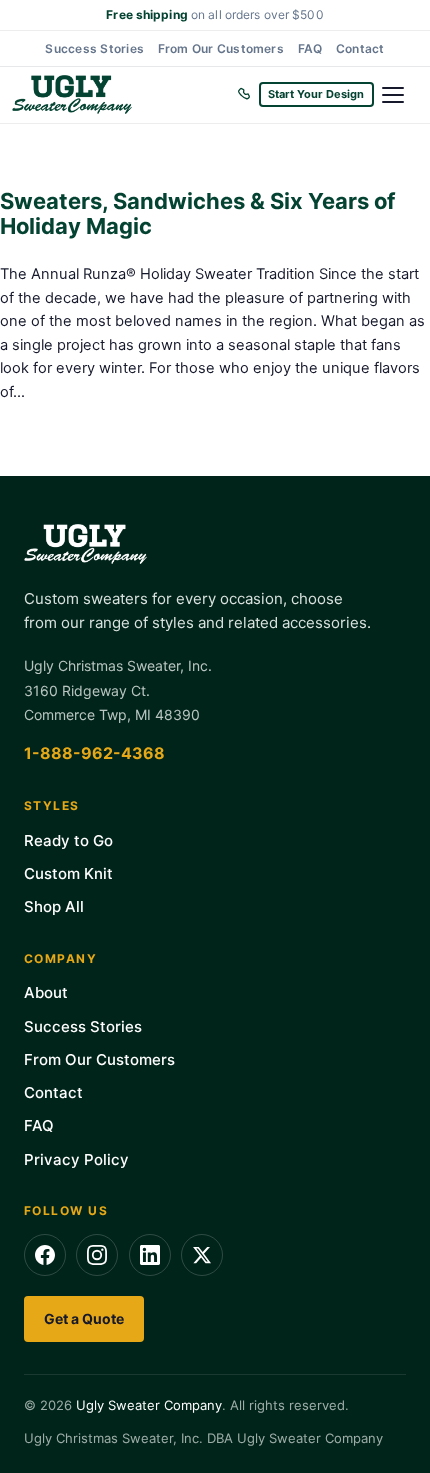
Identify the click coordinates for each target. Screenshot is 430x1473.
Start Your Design (316, 94)
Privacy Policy (76, 1159)
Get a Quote (84, 1318)
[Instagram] (97, 1255)
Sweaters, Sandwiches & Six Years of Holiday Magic (197, 214)
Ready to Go (68, 840)
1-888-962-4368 (94, 753)
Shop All (54, 906)
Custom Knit (68, 873)
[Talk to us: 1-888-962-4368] (244, 95)
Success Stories (94, 48)
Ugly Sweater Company (149, 1405)
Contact (360, 48)
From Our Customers (221, 48)
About (46, 992)
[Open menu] (400, 95)
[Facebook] (45, 1255)
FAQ (310, 48)
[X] (202, 1255)
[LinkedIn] (150, 1255)
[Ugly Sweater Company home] (119, 95)
